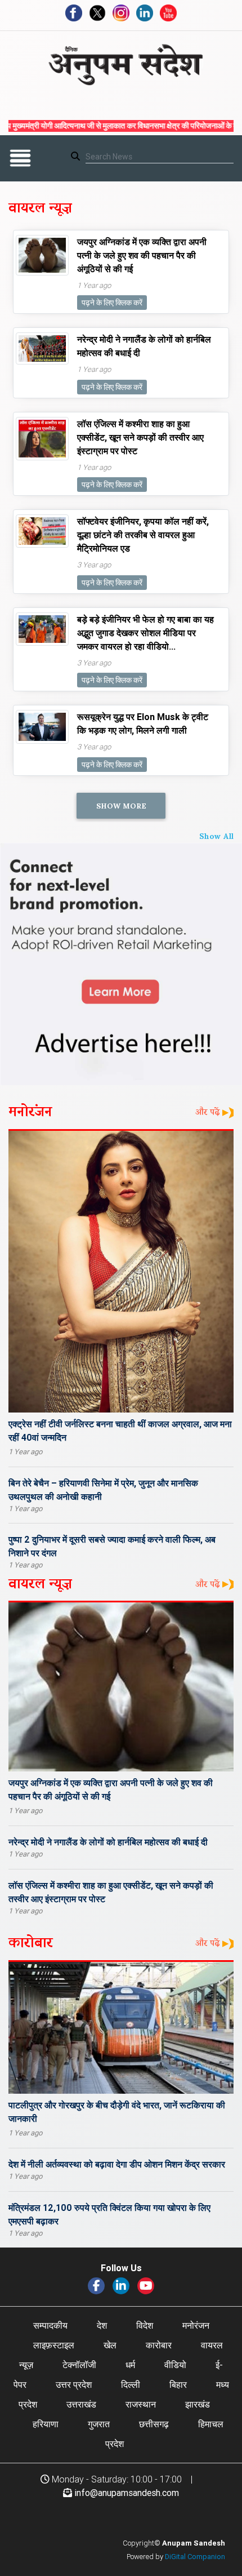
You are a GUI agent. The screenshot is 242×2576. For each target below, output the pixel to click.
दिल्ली (131, 2384)
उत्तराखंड (81, 2404)
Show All (216, 835)
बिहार (178, 2384)
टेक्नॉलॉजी (79, 2365)
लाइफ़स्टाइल (54, 2345)
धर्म (130, 2365)
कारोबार (159, 2345)
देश (102, 2325)
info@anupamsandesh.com (127, 2493)
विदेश (145, 2325)
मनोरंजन (196, 2325)
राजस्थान (141, 2404)
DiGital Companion (195, 2557)
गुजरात (99, 2424)
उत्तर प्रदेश (74, 2384)
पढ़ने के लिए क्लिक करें (112, 303)
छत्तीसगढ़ (154, 2424)
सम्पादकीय (50, 2325)
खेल (110, 2345)
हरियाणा (46, 2424)
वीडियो (175, 2365)
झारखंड (198, 2404)
